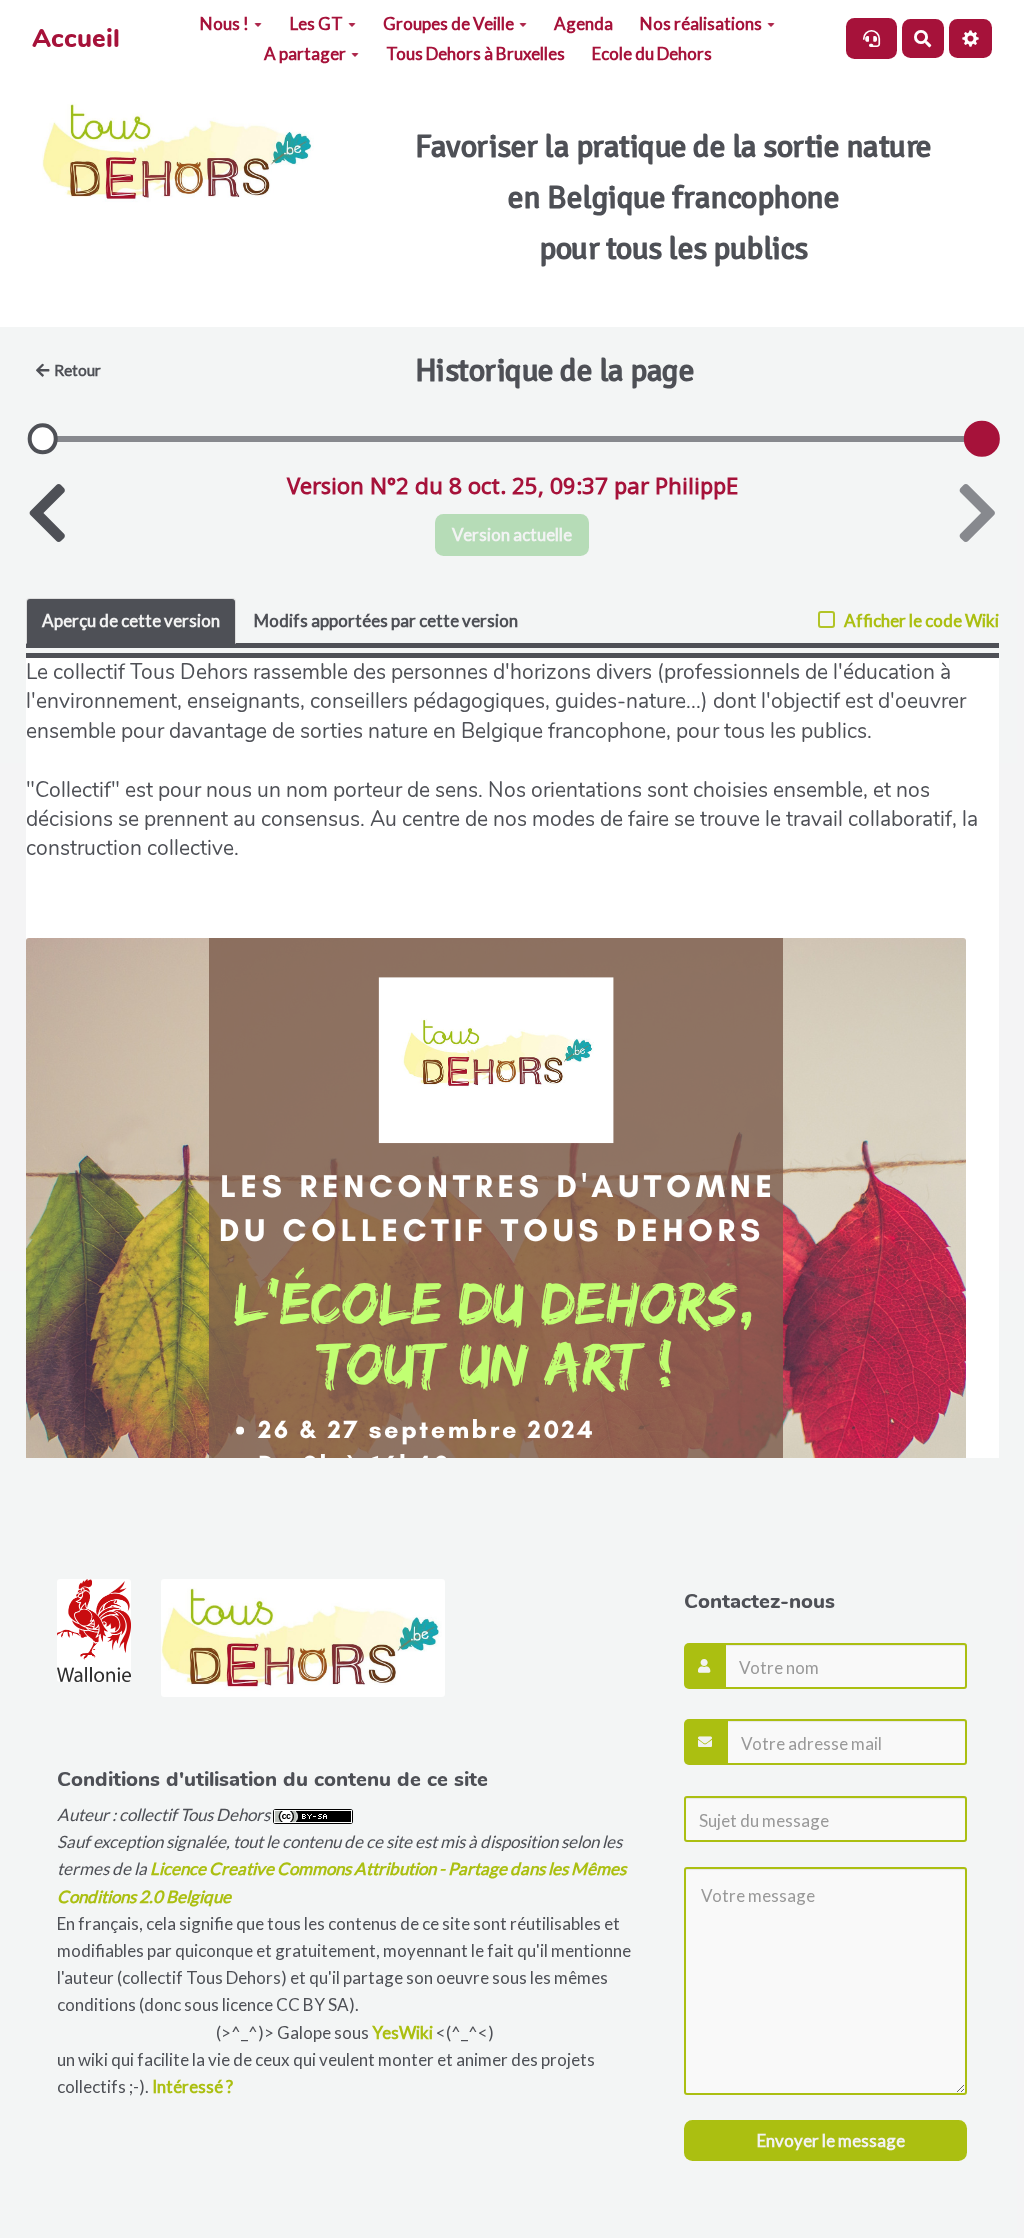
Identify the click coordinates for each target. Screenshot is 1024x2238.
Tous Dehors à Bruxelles (475, 53)
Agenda (583, 23)
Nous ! (224, 23)
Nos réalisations (701, 23)
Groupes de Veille (448, 23)
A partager (305, 53)
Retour (77, 370)
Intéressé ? (192, 2086)
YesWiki (402, 2032)
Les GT (316, 23)
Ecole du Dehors (652, 53)
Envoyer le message (829, 2140)
